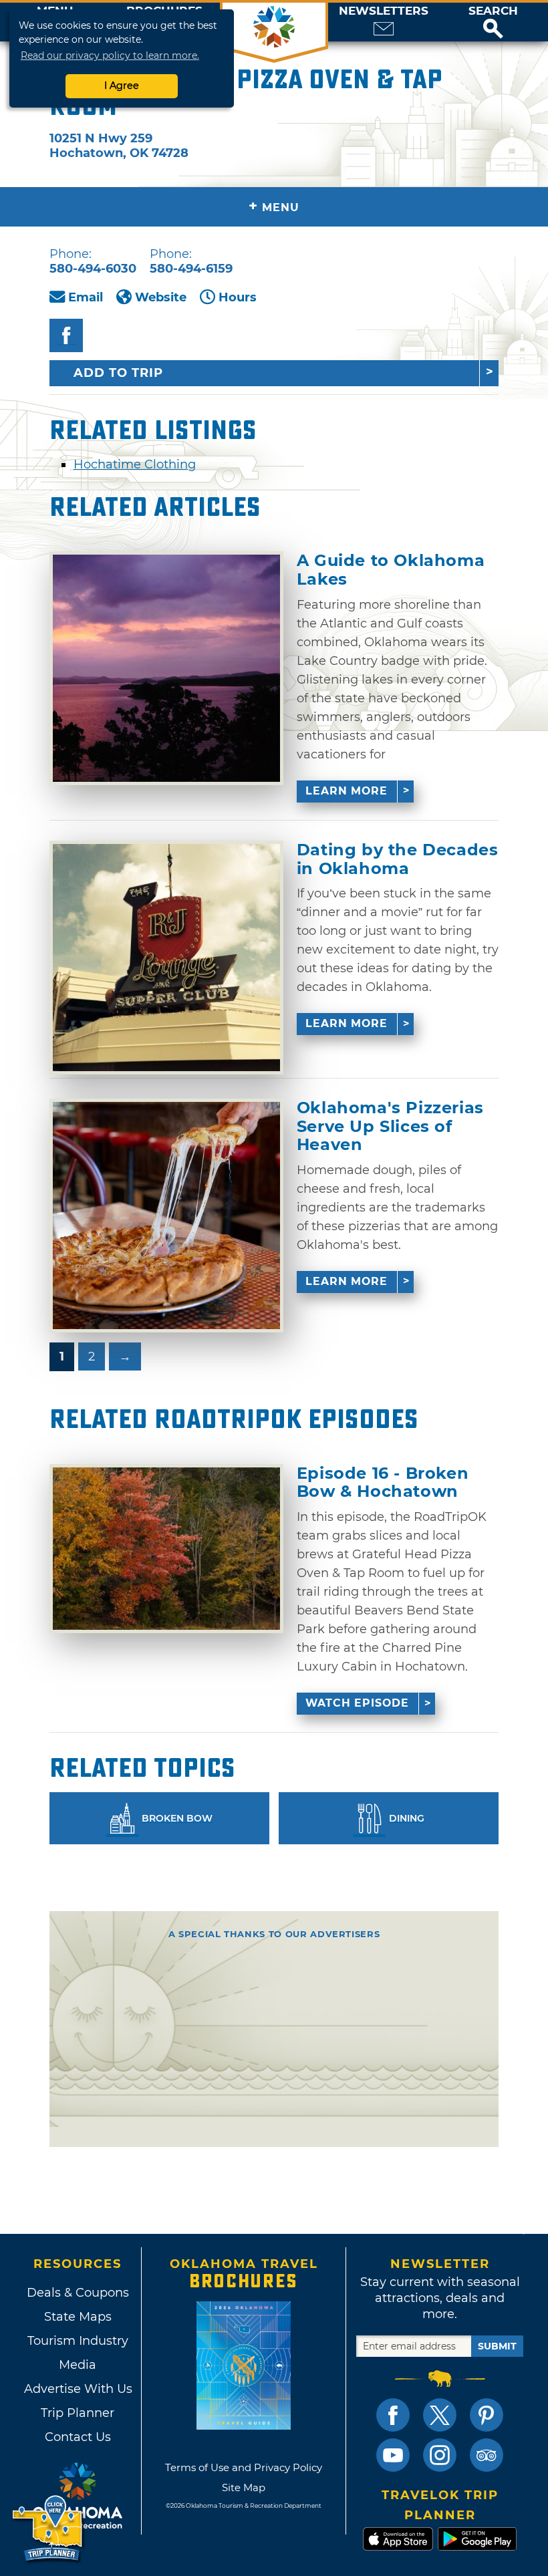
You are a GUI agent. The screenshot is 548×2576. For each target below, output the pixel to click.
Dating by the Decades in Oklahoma (398, 859)
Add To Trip (118, 373)
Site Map (244, 2487)
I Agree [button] (122, 86)
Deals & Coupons (78, 2293)
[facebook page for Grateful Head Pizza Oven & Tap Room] (66, 335)
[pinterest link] (487, 2415)
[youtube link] (393, 2455)
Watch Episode (357, 1703)
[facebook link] (393, 2415)
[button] (493, 22)
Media (78, 2365)
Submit (497, 2346)
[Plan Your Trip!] (48, 2529)
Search (493, 11)
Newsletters (384, 11)
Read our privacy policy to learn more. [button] (110, 55)
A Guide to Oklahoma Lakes (391, 570)
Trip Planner (78, 2413)
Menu (274, 206)
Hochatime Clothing (135, 464)
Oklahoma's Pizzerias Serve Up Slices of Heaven (390, 1126)
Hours (238, 297)
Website (161, 297)
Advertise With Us (78, 2389)
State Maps (78, 2317)
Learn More (347, 791)
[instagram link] (440, 2455)
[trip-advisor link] (487, 2455)
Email (86, 297)
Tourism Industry (78, 2341)
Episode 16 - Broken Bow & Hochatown (383, 1482)
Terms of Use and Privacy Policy (244, 2467)
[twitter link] (440, 2415)
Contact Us (78, 2437)
